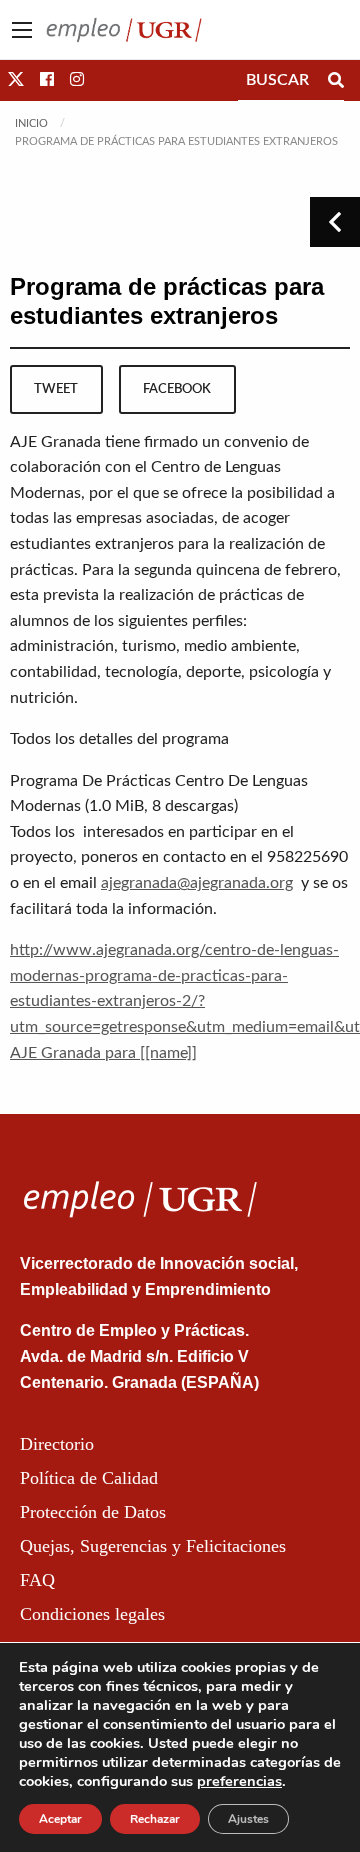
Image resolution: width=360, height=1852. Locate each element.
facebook (177, 389)
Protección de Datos (93, 1512)
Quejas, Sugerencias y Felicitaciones (153, 1546)
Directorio (57, 1444)
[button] (16, 80)
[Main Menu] (22, 30)
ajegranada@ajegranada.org (197, 883)
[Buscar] (336, 80)
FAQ (37, 1580)
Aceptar (60, 1819)
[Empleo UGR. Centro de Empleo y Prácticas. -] (124, 29)
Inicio (31, 123)
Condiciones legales (92, 1614)
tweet (56, 389)
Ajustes (248, 1819)
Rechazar (155, 1819)
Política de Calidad (89, 1478)
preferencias (239, 1781)
